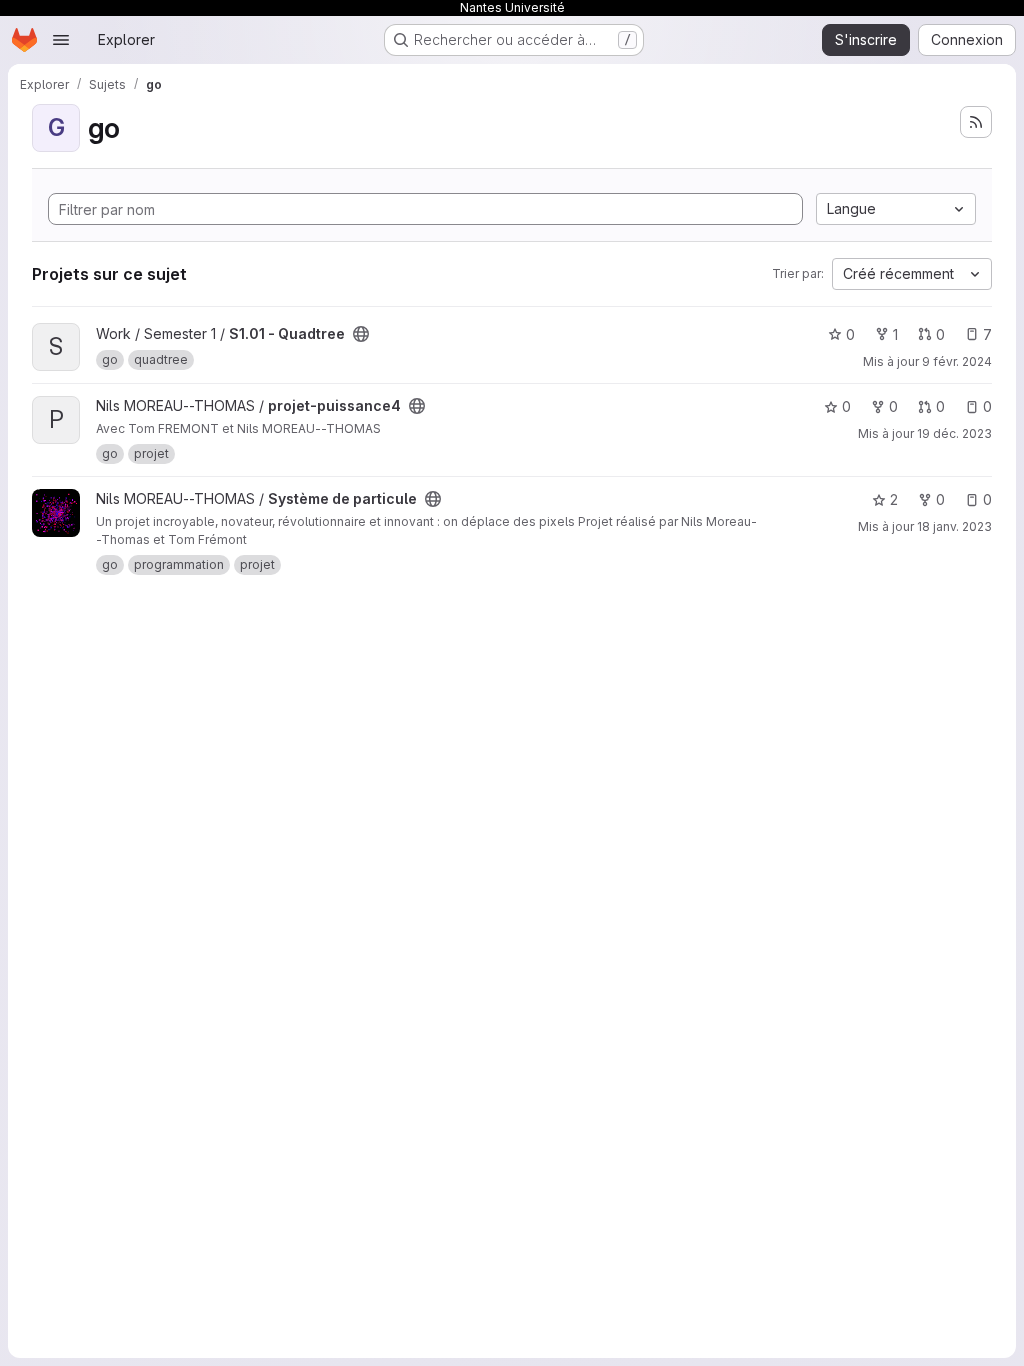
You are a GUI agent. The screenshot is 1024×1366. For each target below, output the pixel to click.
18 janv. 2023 (954, 526)
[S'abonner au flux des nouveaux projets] (976, 122)
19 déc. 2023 (954, 433)
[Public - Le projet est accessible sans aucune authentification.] (361, 334)
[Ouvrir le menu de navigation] (61, 40)
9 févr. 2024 (957, 361)
